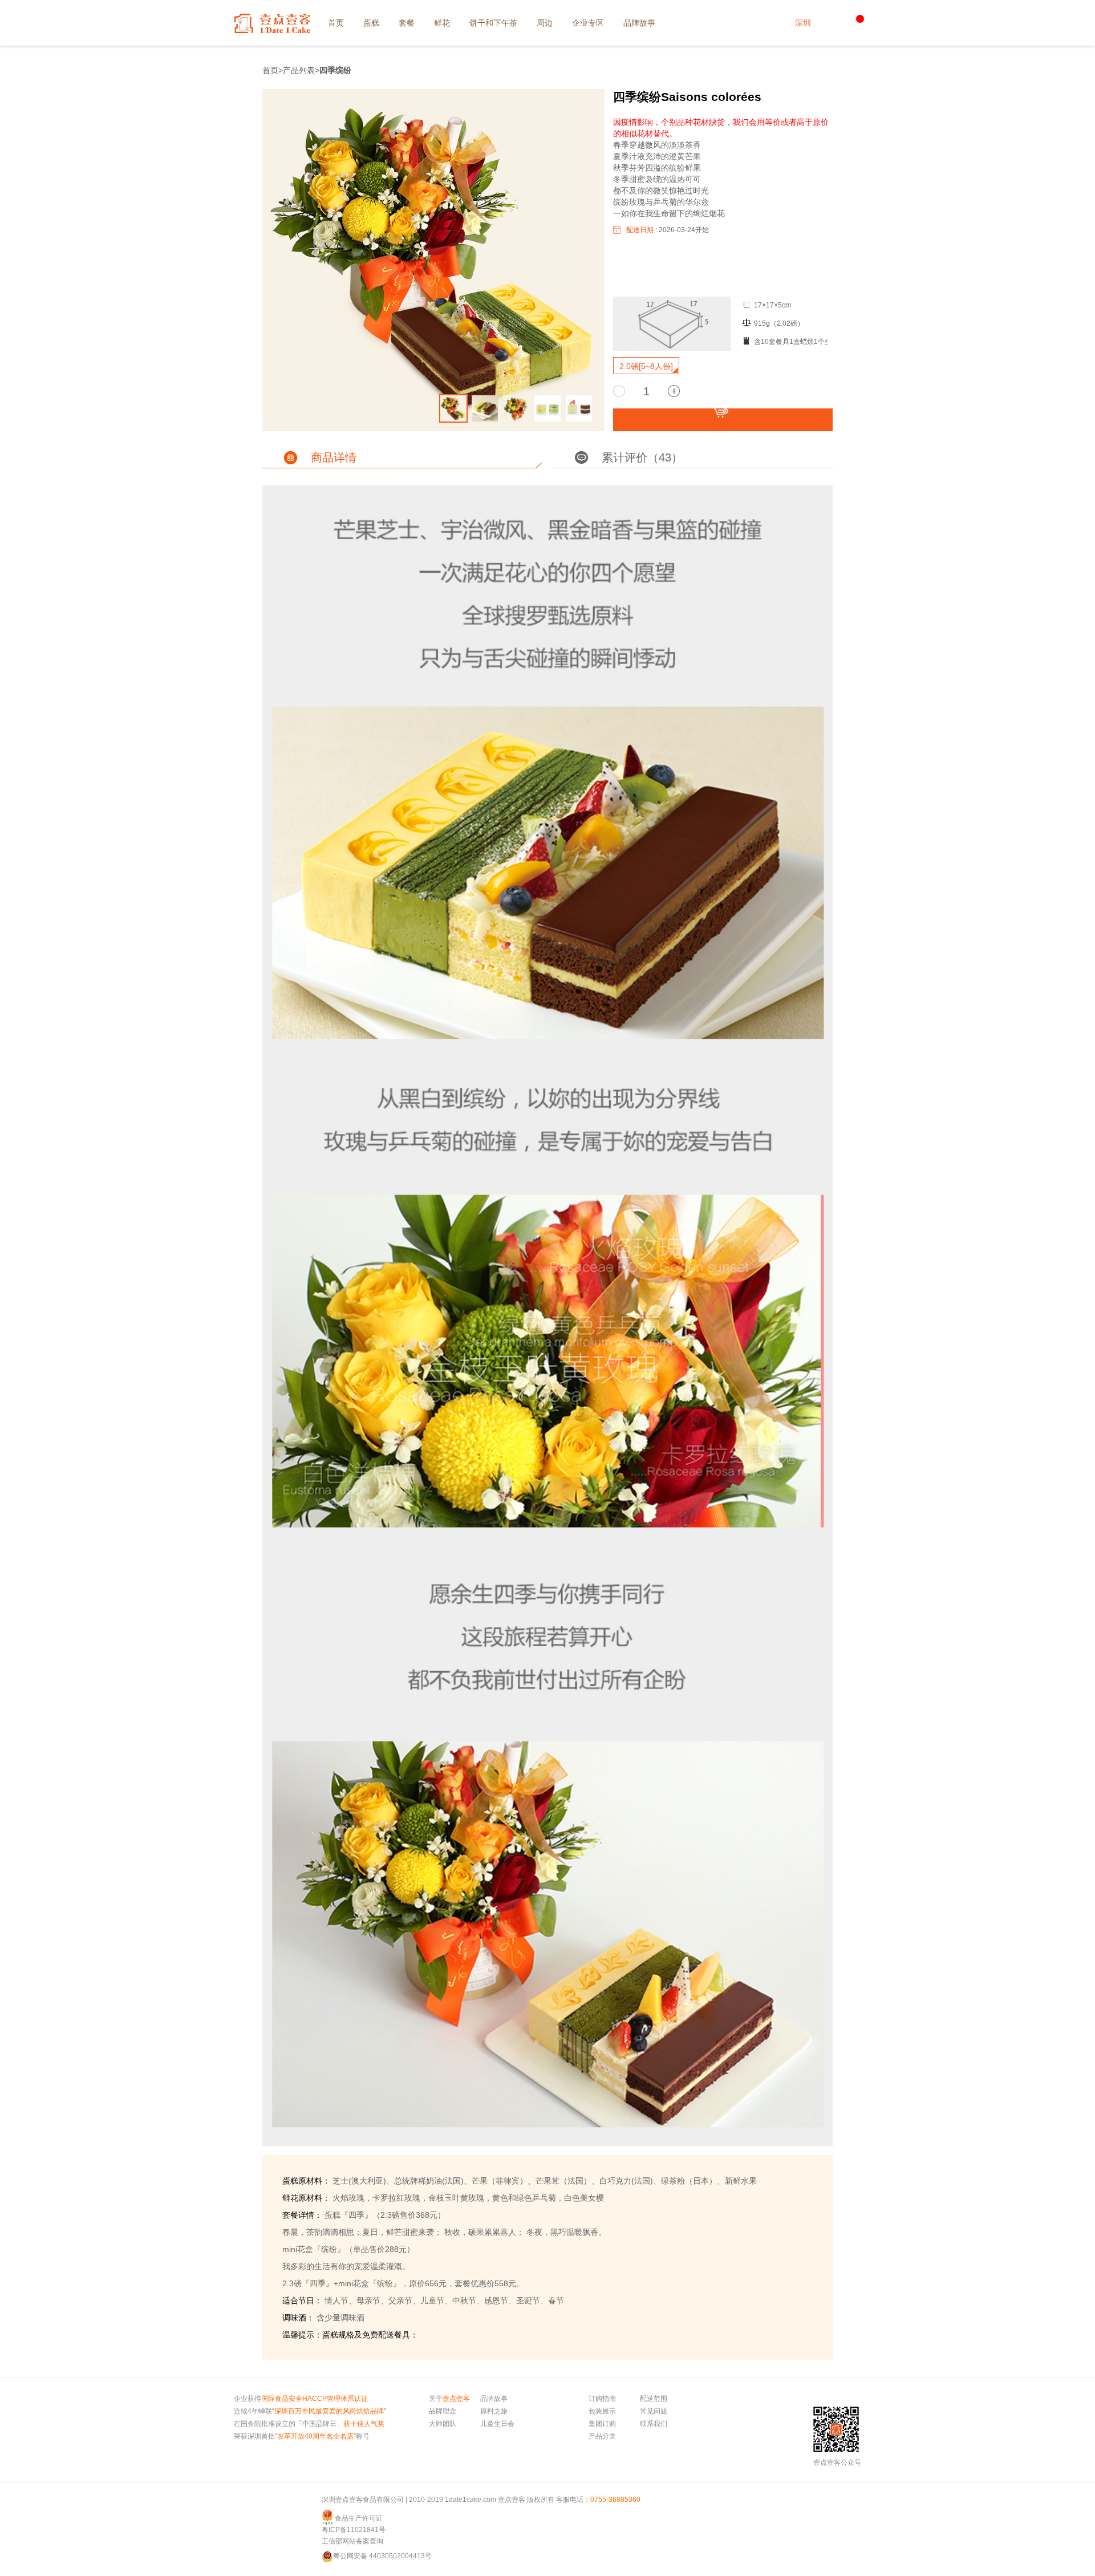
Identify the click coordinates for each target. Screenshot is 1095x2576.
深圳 (803, 23)
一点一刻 (272, 23)
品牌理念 (443, 2411)
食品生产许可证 (359, 2518)
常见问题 (654, 2411)
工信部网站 (339, 2541)
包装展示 (602, 2411)
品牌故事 (494, 2399)
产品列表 (299, 70)
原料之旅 (494, 2411)
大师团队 (443, 2424)
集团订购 (602, 2424)
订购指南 (602, 2399)
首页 (270, 70)
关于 (449, 2399)
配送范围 (654, 2399)
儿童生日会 (497, 2424)
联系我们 (654, 2424)
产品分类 (602, 2436)
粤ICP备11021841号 (354, 2530)
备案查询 (370, 2541)
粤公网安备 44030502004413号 (382, 2556)
